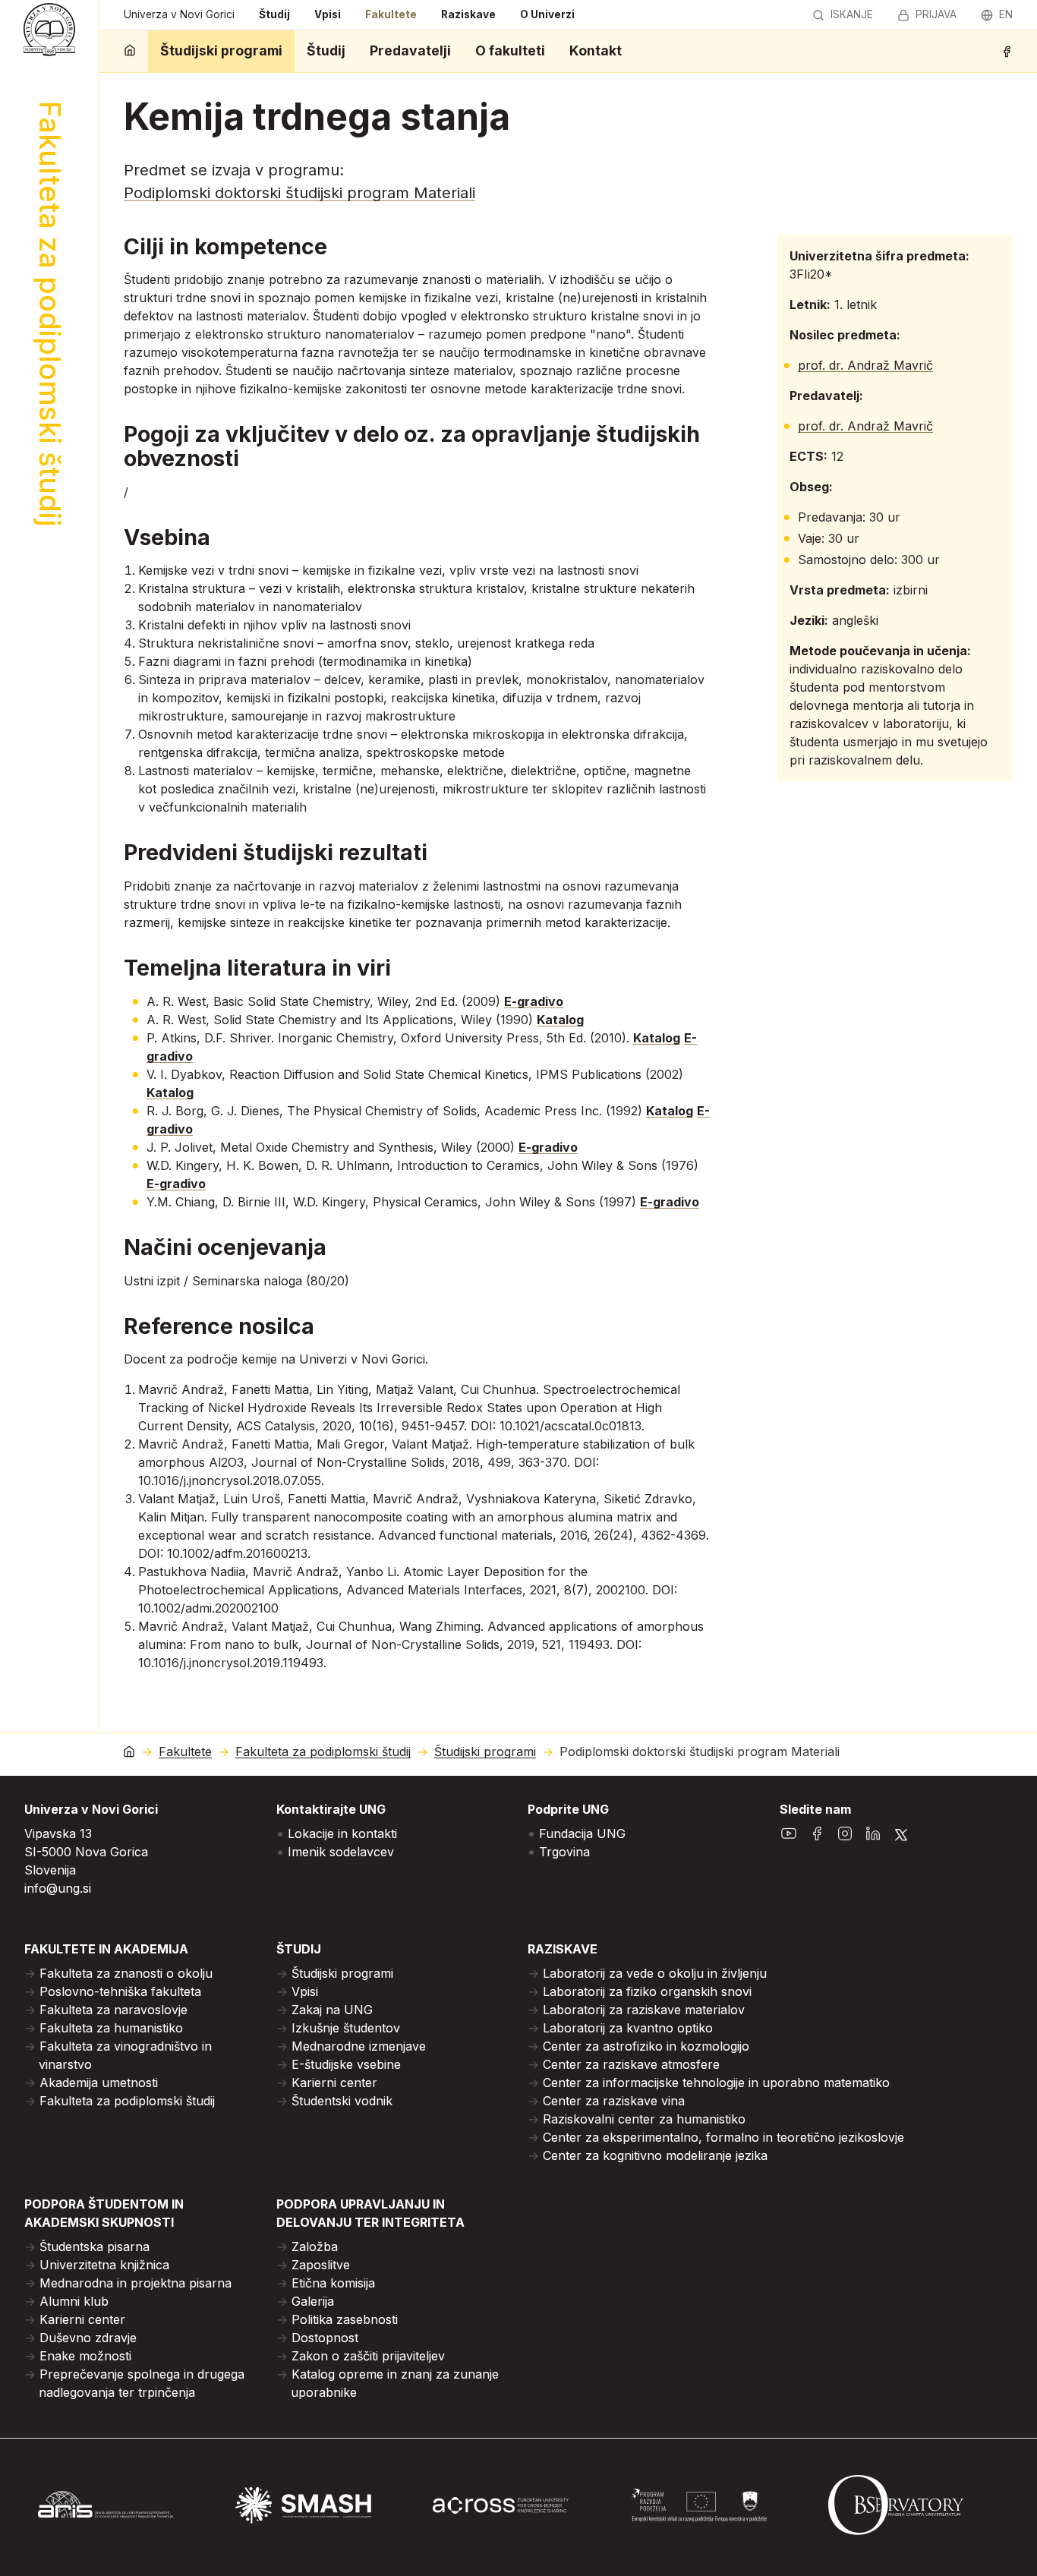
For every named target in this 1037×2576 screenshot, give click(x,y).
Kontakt (596, 50)
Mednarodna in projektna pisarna (136, 2283)
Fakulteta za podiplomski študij (323, 1752)
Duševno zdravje (88, 2338)
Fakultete (391, 14)
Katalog (560, 1020)
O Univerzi (547, 14)
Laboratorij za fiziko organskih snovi (647, 1991)
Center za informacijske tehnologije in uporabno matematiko (716, 2083)
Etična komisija (333, 2283)
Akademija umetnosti (99, 2083)
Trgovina (564, 1852)
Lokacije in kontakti (342, 1833)
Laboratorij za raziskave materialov (644, 2010)
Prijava (936, 14)
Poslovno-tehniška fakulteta (120, 1991)
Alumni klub (74, 2301)
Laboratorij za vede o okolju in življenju (655, 1973)
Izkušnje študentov (346, 2028)
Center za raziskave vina (614, 2101)
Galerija (313, 2301)
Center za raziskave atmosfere (631, 2064)
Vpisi (328, 14)
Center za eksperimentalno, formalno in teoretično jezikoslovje (723, 2137)
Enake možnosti (85, 2356)
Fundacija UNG (582, 1833)
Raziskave (468, 14)
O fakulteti (510, 50)
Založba (315, 2247)
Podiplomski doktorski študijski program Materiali (299, 193)
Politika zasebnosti (345, 2319)
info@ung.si (58, 1888)
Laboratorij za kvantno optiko (628, 2028)
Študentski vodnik (342, 2101)
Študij (274, 14)
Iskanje (852, 14)
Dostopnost (325, 2338)
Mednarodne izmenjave (359, 2046)
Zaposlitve (321, 2265)
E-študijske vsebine (346, 2064)
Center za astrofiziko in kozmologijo (646, 2046)
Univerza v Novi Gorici (179, 14)
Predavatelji (410, 50)
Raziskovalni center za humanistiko (644, 2119)
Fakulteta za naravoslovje (113, 2010)
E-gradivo (534, 1001)
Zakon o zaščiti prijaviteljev (368, 2356)
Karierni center (334, 2083)
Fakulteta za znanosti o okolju (126, 1973)
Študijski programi (221, 50)
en (1006, 14)
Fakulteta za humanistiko (111, 2028)
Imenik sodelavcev (341, 1852)
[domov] (130, 51)
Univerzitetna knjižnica (104, 2265)
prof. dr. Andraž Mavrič (865, 365)
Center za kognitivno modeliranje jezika (655, 2155)
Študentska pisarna (95, 2247)
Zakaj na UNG (332, 2010)
